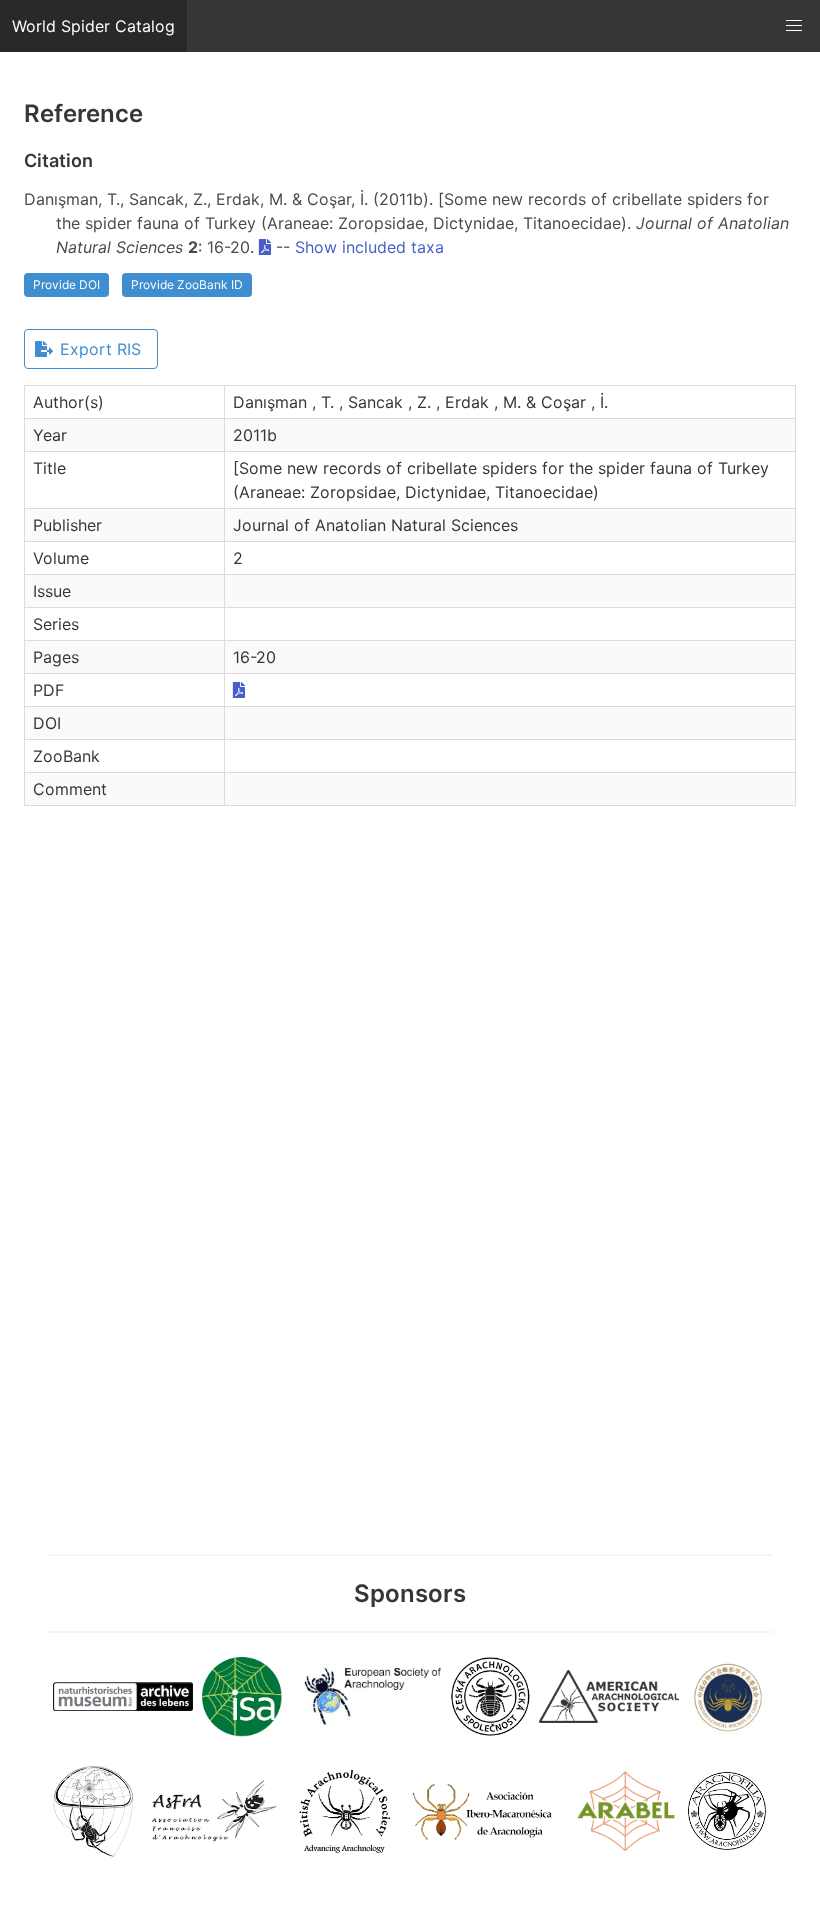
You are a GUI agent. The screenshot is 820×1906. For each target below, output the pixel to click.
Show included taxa (369, 247)
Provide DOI (66, 284)
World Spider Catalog (93, 26)
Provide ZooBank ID (187, 284)
